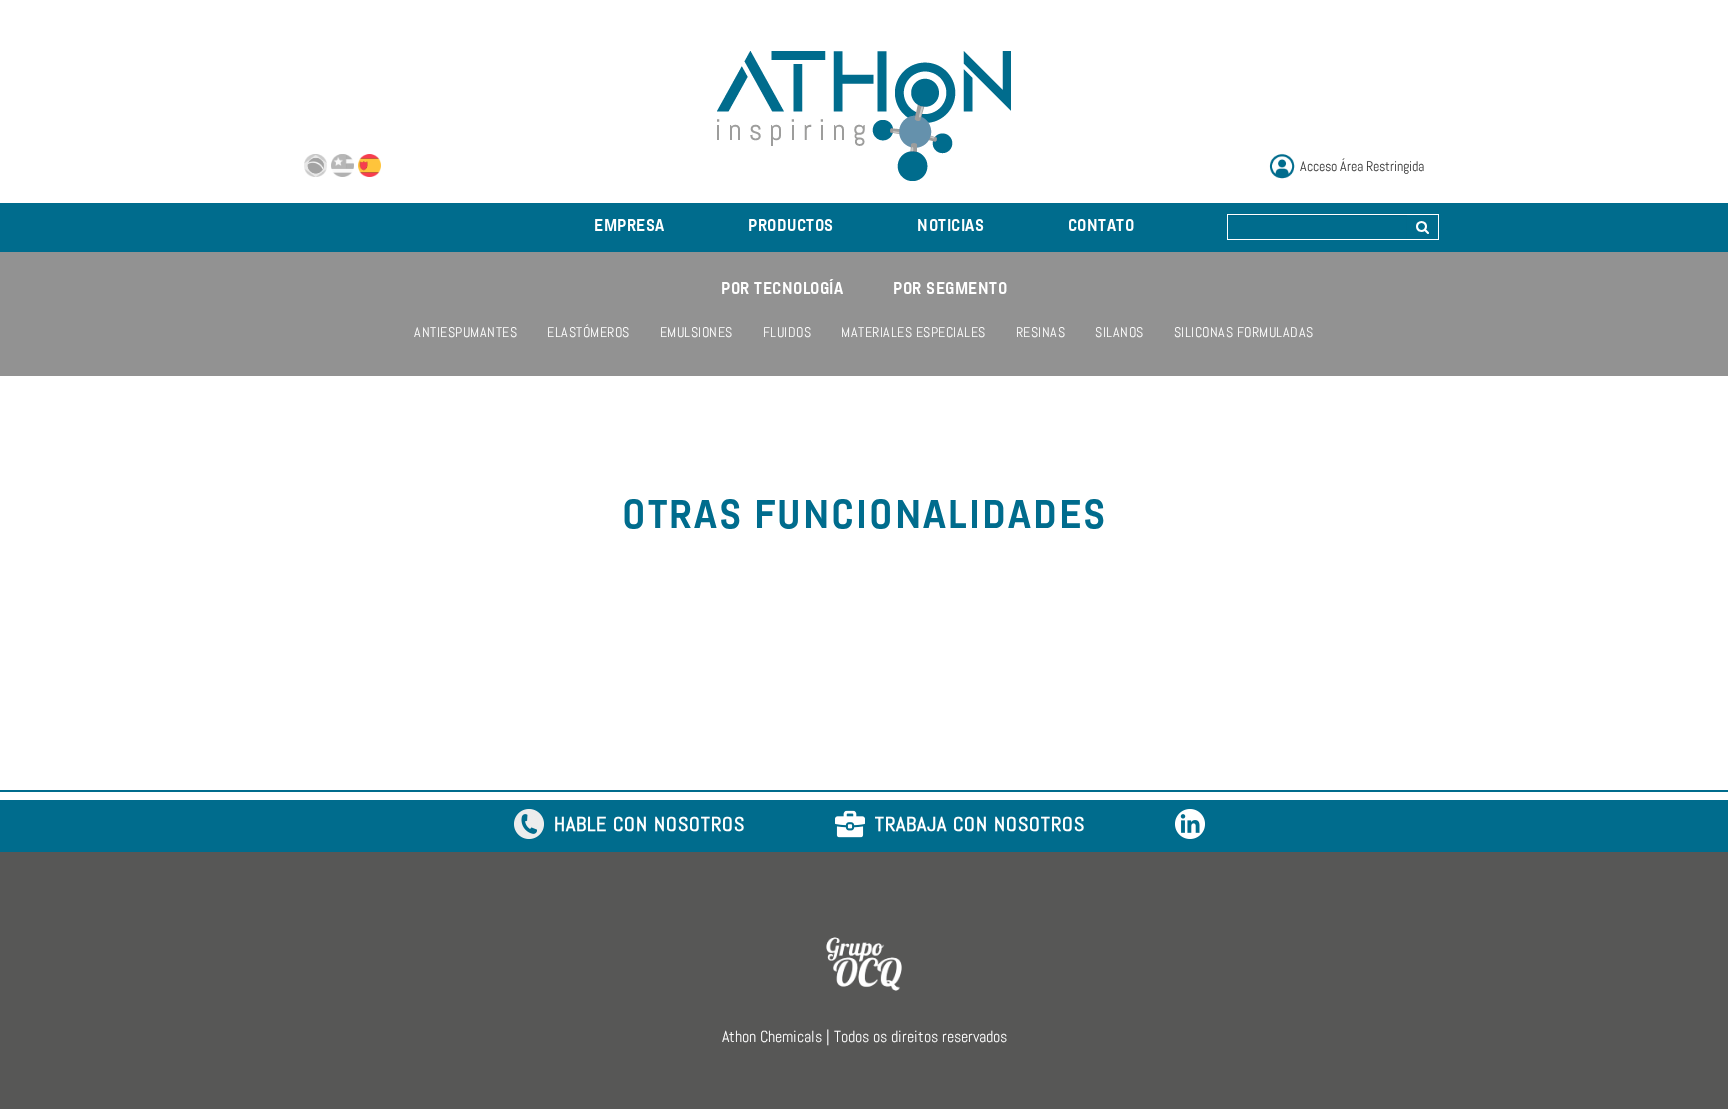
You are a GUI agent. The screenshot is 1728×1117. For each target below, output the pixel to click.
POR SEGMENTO (950, 290)
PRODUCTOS (791, 227)
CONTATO (1101, 227)
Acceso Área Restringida (1362, 166)
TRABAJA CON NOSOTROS (980, 826)
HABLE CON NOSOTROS (649, 826)
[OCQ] (864, 962)
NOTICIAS (950, 227)
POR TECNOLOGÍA (782, 290)
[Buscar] (1422, 227)
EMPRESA (629, 227)
